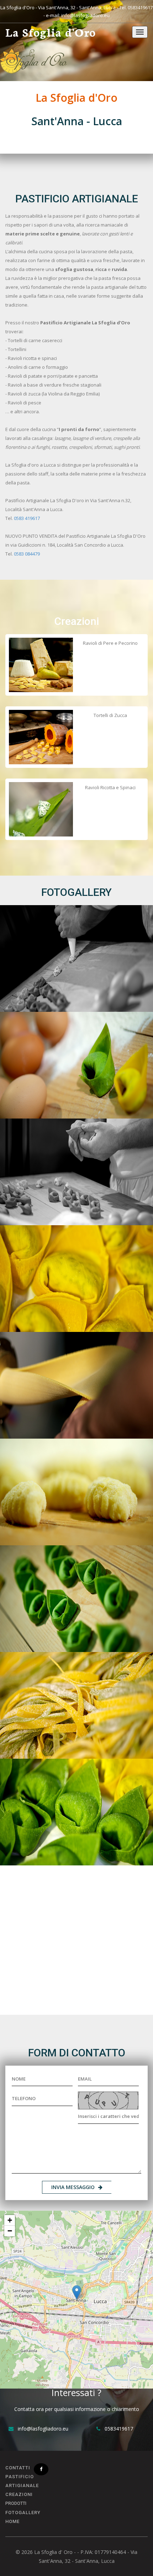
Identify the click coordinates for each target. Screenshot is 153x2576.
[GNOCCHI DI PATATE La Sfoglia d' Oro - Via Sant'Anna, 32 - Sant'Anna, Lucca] (76, 1492)
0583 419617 (27, 518)
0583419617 (140, 7)
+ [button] (10, 2220)
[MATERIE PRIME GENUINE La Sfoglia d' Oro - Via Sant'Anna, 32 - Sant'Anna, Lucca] (76, 1065)
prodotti (16, 2503)
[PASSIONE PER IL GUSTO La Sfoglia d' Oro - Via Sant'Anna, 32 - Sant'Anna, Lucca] (76, 1599)
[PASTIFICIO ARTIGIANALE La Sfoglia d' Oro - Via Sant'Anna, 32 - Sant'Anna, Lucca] (76, 1172)
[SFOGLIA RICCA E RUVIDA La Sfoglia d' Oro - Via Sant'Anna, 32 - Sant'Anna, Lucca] (76, 1279)
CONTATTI (18, 2468)
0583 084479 (27, 554)
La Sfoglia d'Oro (51, 33)
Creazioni (19, 2494)
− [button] (10, 2231)
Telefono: (46, 2341)
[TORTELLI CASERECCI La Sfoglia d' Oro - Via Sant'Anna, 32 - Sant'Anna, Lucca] (76, 1812)
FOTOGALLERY (23, 2513)
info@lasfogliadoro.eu (85, 15)
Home (12, 2521)
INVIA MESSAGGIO (73, 2187)
